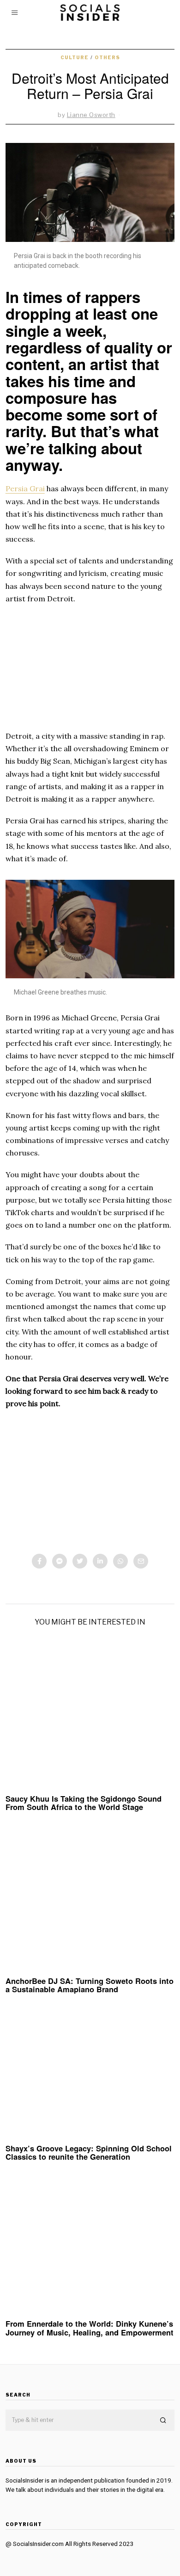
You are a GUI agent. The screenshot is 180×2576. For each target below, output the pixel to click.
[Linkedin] (100, 1561)
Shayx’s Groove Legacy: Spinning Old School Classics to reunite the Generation (89, 2152)
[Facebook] (39, 1561)
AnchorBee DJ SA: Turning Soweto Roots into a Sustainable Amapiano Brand (90, 1985)
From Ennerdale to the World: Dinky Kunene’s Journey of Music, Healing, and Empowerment (90, 2328)
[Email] (141, 1561)
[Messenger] (60, 1561)
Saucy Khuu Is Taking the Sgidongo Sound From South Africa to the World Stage (84, 1803)
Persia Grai (25, 488)
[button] (163, 2421)
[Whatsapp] (120, 1561)
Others (107, 57)
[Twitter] (80, 1561)
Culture (75, 57)
